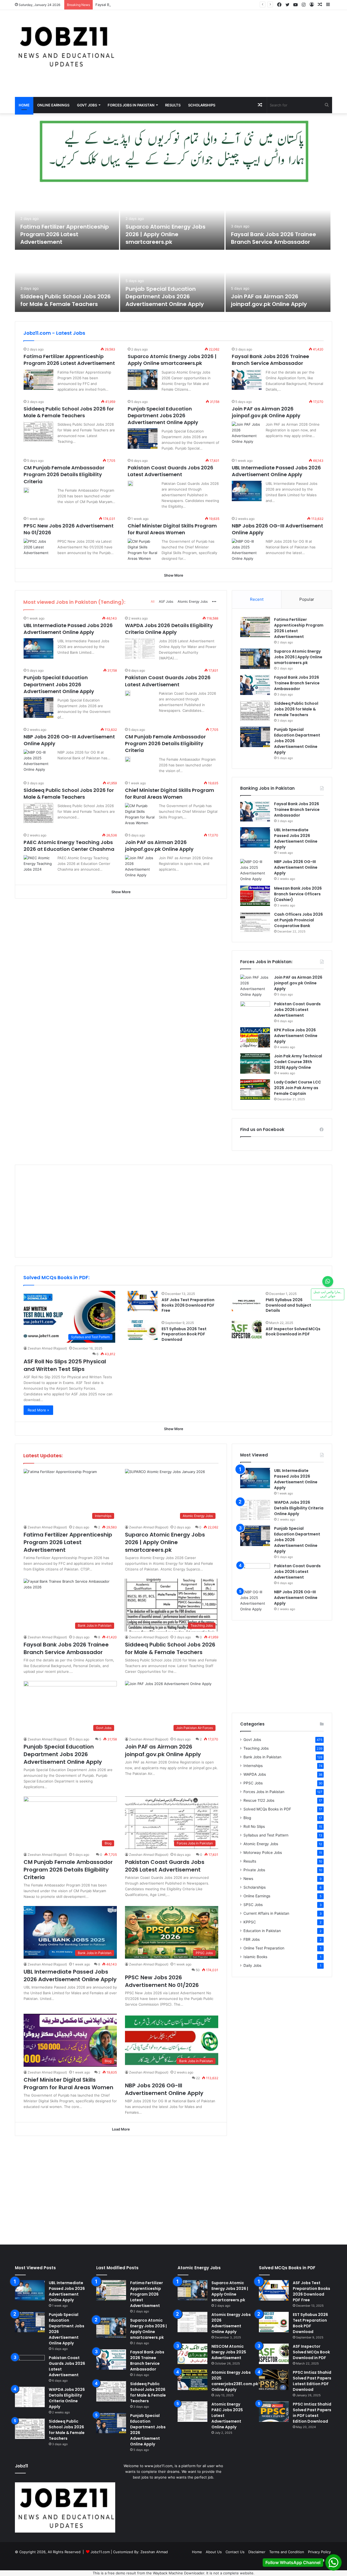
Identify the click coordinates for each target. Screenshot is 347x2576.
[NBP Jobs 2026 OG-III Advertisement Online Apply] (247, 550)
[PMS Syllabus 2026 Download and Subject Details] (247, 1301)
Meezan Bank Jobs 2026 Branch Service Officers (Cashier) (298, 894)
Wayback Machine (168, 2573)
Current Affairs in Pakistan (266, 1913)
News (248, 1879)
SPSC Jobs (253, 1905)
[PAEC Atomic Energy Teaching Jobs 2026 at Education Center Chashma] (38, 865)
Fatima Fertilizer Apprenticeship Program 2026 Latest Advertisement (65, 234)
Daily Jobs (252, 1965)
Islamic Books (255, 1957)
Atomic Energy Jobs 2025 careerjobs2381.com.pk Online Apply (235, 2381)
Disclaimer (257, 2552)
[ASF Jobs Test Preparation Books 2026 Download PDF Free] (143, 1301)
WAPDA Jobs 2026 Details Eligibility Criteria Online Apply (169, 629)
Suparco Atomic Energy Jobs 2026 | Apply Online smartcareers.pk (166, 234)
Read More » (38, 1410)
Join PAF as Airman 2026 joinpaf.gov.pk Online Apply (269, 300)
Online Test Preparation (264, 1948)
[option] (173, 251)
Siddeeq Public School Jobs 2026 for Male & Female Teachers (65, 300)
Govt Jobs (87, 105)
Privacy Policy (319, 2552)
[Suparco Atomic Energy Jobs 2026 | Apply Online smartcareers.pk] (172, 219)
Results (173, 105)
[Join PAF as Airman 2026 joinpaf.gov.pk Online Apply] (278, 281)
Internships (253, 1766)
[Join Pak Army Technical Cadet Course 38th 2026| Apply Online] (255, 1063)
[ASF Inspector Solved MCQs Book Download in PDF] (247, 1330)
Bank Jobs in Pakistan (262, 1757)
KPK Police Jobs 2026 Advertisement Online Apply (296, 1036)
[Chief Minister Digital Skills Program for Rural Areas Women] (143, 550)
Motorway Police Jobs (263, 1853)
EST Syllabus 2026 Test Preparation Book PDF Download (184, 1334)
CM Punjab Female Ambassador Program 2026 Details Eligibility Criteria (64, 474)
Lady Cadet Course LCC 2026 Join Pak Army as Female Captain (298, 1088)
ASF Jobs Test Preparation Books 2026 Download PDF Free (188, 1305)
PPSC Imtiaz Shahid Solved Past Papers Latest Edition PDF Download (312, 2381)
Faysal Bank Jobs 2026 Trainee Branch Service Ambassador (146, 5)
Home (24, 105)
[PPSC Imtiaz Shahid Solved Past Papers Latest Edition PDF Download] (274, 2380)
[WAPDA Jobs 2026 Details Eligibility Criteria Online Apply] (140, 648)
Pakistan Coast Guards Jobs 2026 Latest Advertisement (171, 471)
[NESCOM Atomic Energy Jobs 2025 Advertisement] (192, 2354)
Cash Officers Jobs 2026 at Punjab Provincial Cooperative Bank (298, 920)
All (153, 601)
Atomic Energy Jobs (193, 601)
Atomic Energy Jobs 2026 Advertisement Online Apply (231, 2323)
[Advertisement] (228, 53)
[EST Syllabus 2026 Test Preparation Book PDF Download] (143, 1330)
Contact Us (235, 2552)
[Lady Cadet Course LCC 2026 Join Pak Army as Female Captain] (255, 1090)
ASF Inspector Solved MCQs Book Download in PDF (293, 1332)
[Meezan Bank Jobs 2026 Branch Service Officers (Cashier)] (255, 896)
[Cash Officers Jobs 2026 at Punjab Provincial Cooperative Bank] (255, 922)
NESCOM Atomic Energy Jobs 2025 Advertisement (229, 2352)
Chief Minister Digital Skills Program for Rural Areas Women (172, 529)
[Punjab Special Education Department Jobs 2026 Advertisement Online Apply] (172, 281)
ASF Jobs (166, 601)
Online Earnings (53, 105)
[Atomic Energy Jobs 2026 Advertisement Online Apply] (192, 2322)
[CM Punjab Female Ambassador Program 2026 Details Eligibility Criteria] (26, 490)
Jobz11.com (100, 2552)
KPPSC (250, 1922)
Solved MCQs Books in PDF (267, 1809)
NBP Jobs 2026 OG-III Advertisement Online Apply (296, 867)
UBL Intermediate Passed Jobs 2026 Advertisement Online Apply (276, 471)
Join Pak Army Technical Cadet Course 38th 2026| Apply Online (298, 1062)
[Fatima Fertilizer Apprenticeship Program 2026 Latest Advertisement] (67, 219)
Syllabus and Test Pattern (266, 1835)
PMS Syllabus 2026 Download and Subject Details (288, 1305)
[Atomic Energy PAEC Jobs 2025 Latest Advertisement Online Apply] (192, 2412)
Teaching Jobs (256, 1748)
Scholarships (202, 105)
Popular (307, 599)
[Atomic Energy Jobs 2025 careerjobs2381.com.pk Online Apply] (192, 2380)
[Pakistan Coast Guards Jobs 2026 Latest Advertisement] (130, 483)
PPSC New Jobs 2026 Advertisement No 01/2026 (162, 1981)
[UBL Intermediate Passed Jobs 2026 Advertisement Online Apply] (247, 491)
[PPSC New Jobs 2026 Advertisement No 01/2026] (38, 549)
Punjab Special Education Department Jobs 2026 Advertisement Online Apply (165, 296)
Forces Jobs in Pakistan (131, 105)
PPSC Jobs (253, 1783)
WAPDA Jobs (255, 1774)
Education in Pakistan (262, 1931)
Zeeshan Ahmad (154, 2552)
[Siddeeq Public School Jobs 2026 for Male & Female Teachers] (67, 281)
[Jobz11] (65, 46)
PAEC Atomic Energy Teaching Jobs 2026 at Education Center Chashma (69, 846)
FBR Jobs (252, 1939)
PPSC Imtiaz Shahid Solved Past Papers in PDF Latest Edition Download (312, 2413)
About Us (214, 2552)
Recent (257, 599)
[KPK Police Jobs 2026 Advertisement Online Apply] (255, 1037)
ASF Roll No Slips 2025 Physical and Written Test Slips (65, 1365)
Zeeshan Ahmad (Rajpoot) (47, 1348)
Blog (247, 1818)
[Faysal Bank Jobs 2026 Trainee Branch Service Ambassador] (278, 219)
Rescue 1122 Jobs (259, 1800)
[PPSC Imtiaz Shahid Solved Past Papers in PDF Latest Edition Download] (274, 2412)
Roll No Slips (254, 1826)
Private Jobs (254, 1870)
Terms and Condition (287, 2552)
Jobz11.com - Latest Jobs (54, 333)
